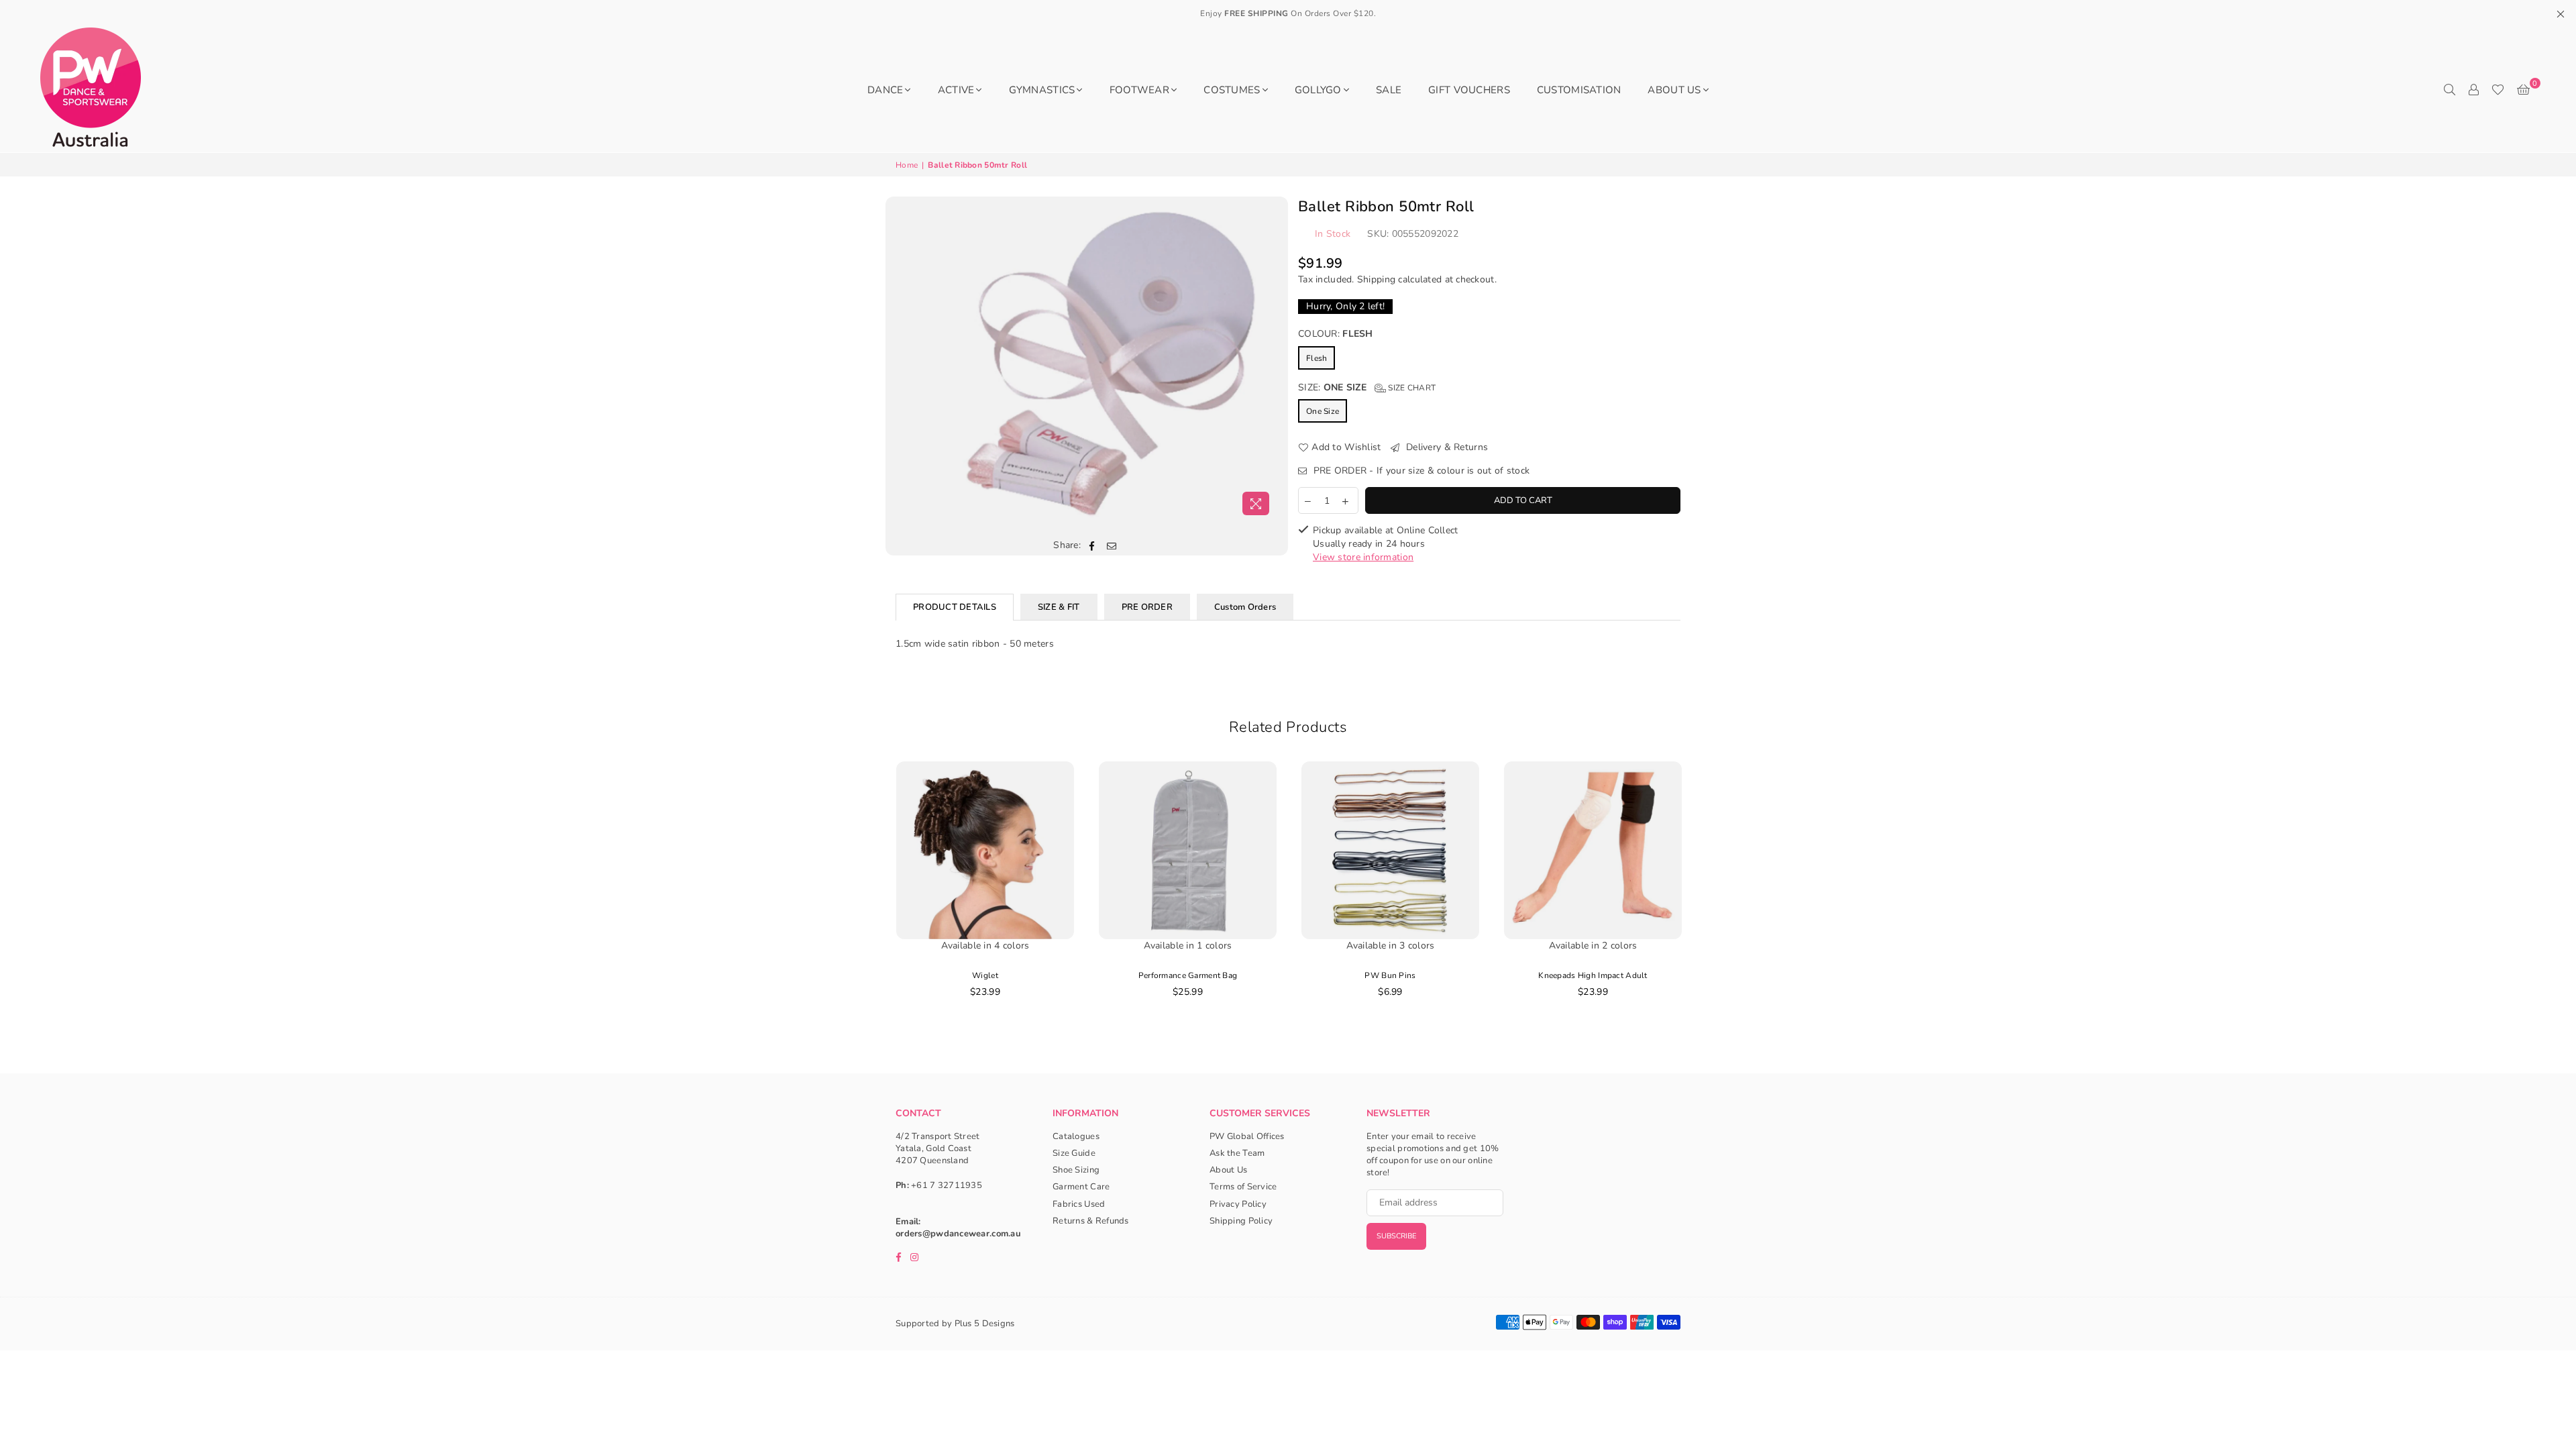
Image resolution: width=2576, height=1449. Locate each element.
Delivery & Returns (1446, 447)
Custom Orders (1245, 607)
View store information (1363, 557)
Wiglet (985, 975)
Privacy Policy (1238, 1204)
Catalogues (1076, 1136)
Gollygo (1318, 90)
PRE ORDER (1147, 607)
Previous (869, 900)
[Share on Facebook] (1092, 545)
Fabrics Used (1079, 1204)
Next (1708, 900)
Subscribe (1396, 1236)
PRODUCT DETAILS (955, 607)
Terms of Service (1243, 1187)
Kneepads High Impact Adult (1593, 975)
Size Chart (1411, 388)
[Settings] (2473, 90)
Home (907, 165)
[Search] (2449, 90)
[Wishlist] (2498, 90)
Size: (1367, 387)
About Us (1674, 90)
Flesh (1317, 358)
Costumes (1232, 90)
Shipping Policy (1241, 1221)
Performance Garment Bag (1188, 975)
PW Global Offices (1247, 1136)
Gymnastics (1042, 90)
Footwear (1139, 90)
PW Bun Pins (1390, 975)
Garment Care (1081, 1187)
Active (956, 90)
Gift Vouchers (1469, 90)
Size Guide (1074, 1153)
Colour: (1336, 334)
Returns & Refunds (1091, 1221)
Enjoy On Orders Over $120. (1288, 13)
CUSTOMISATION (1579, 90)
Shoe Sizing (1076, 1170)
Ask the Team (1237, 1153)
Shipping (1376, 279)
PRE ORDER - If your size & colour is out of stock (1420, 471)
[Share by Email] (1112, 545)
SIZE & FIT (1059, 607)
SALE (1389, 90)
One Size (1323, 411)
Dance (885, 90)
